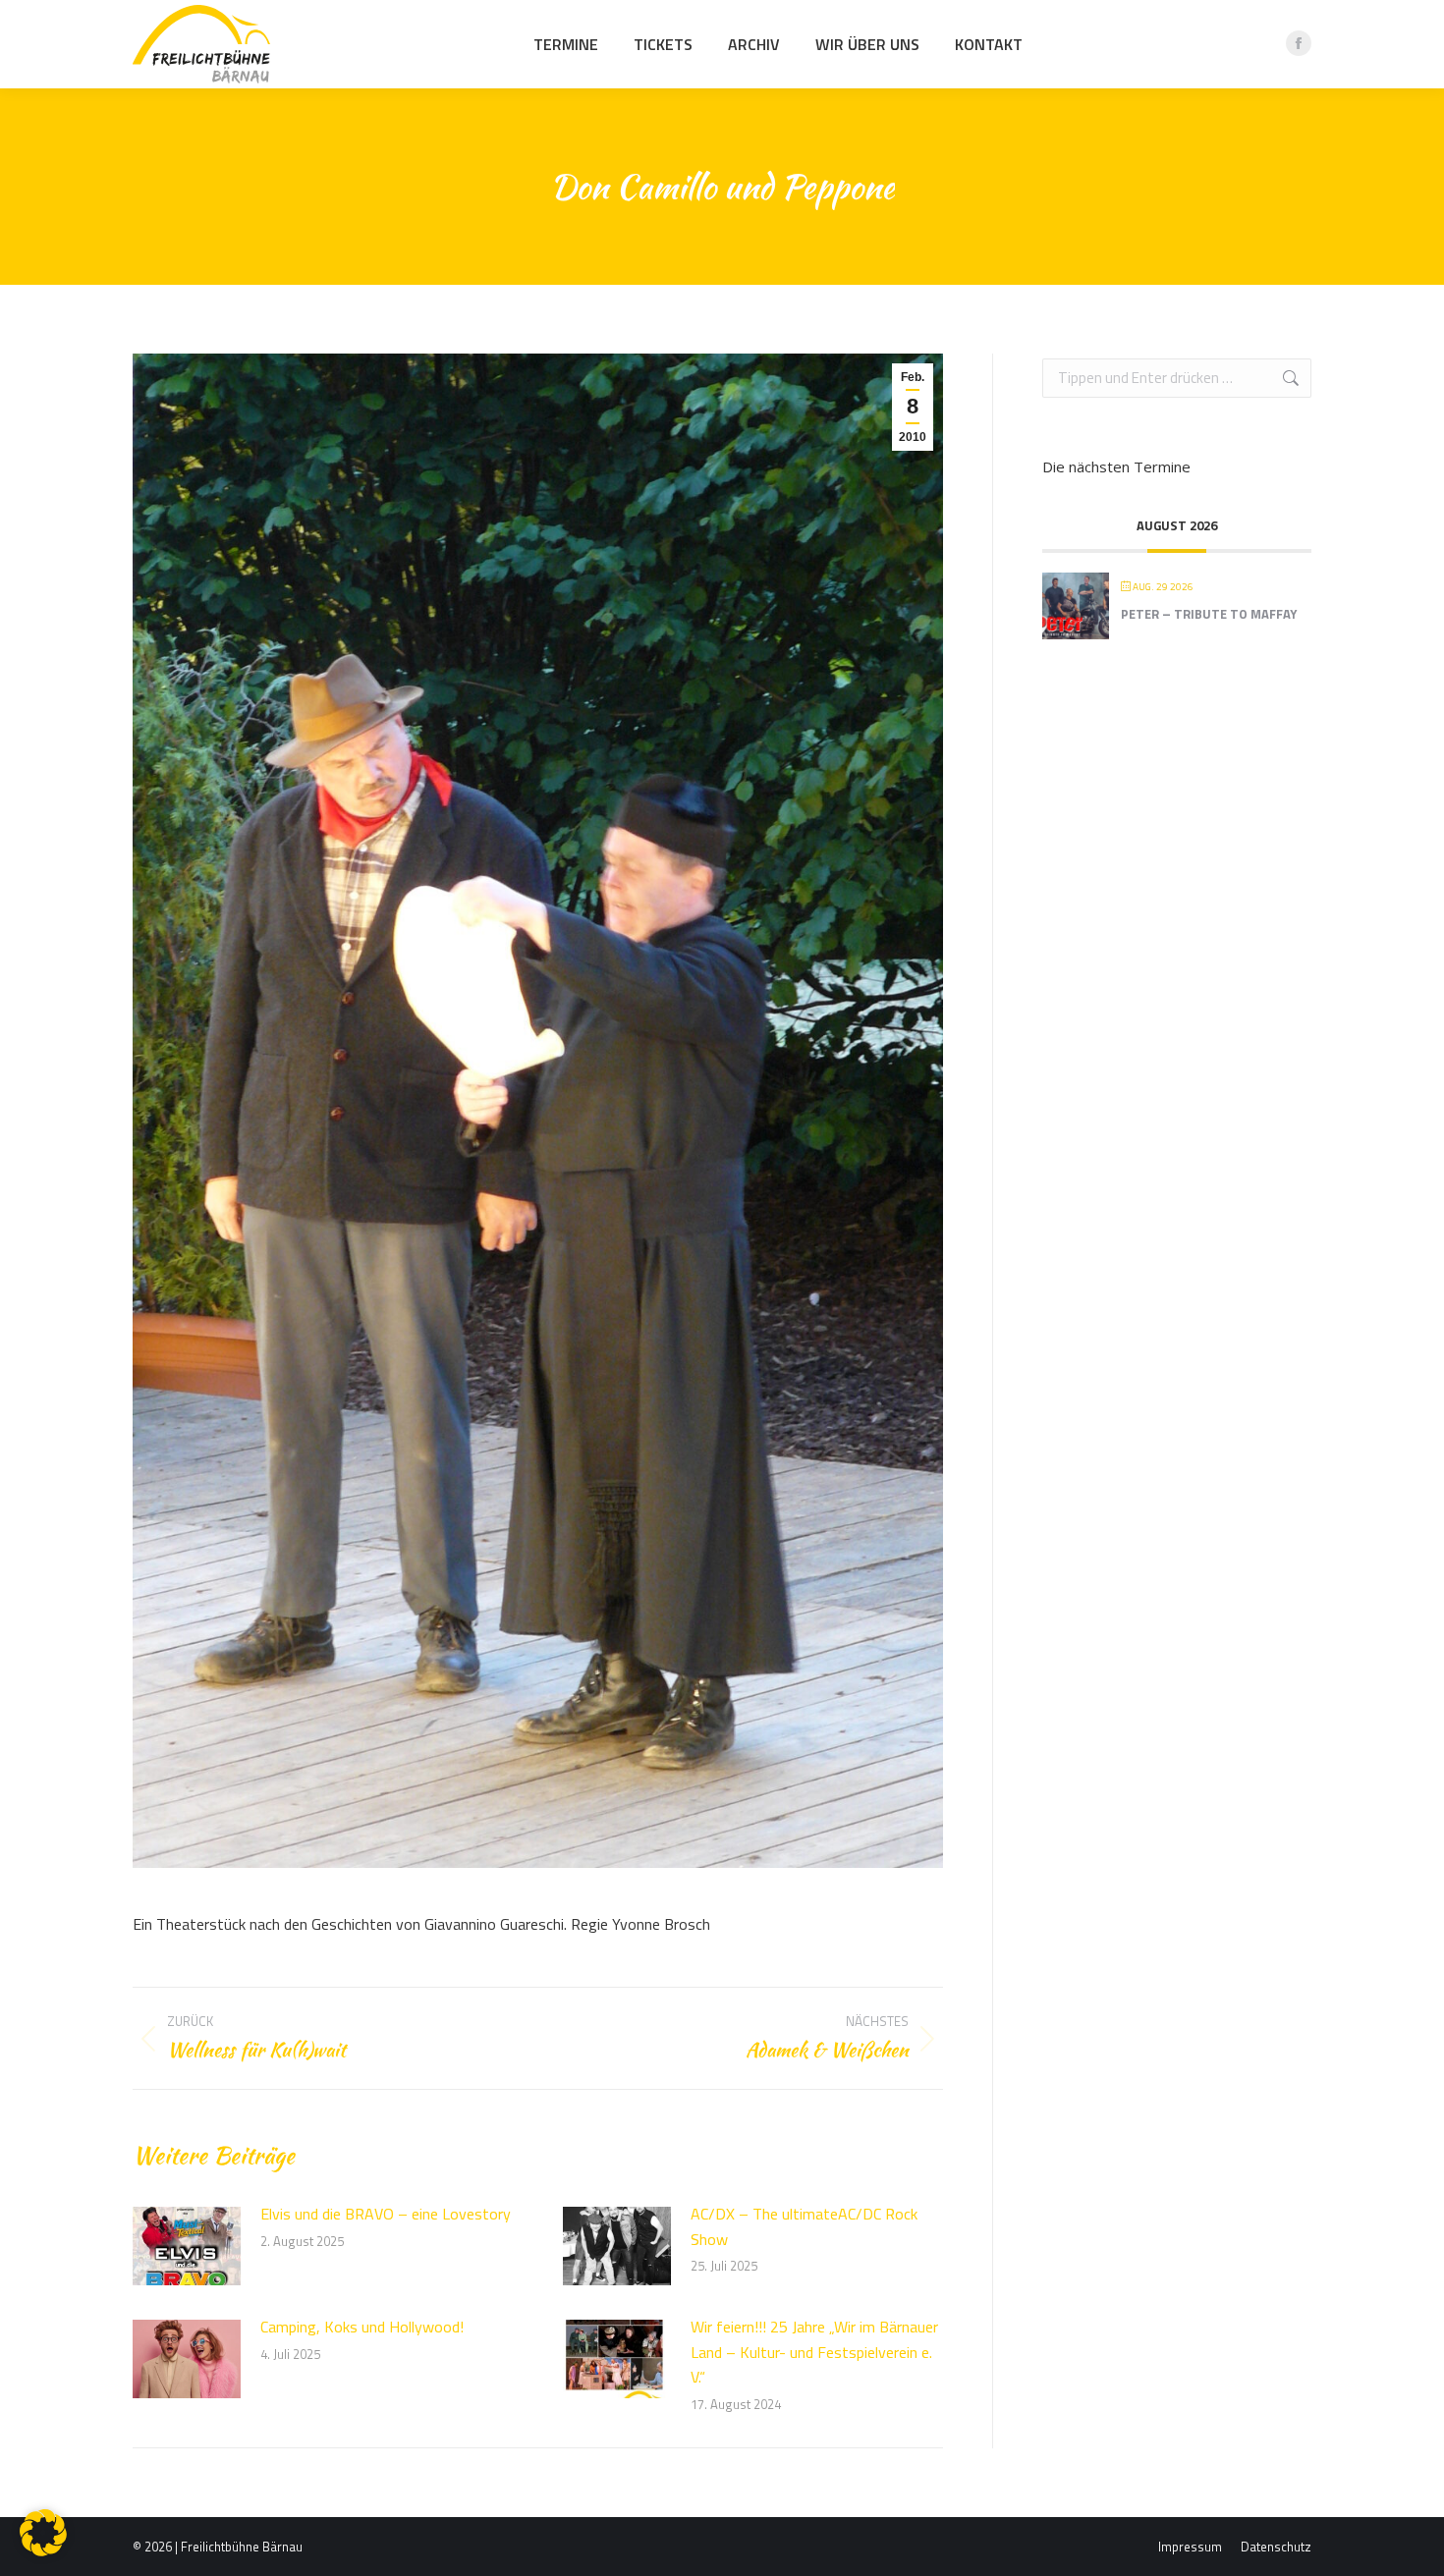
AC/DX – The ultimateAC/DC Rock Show (804, 2226)
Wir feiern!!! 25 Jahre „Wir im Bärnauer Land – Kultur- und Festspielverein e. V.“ (814, 2352)
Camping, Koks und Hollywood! (362, 2327)
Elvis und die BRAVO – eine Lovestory (386, 2214)
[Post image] (187, 2246)
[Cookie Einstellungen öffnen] (43, 2550)
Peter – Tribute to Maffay (1209, 614)
